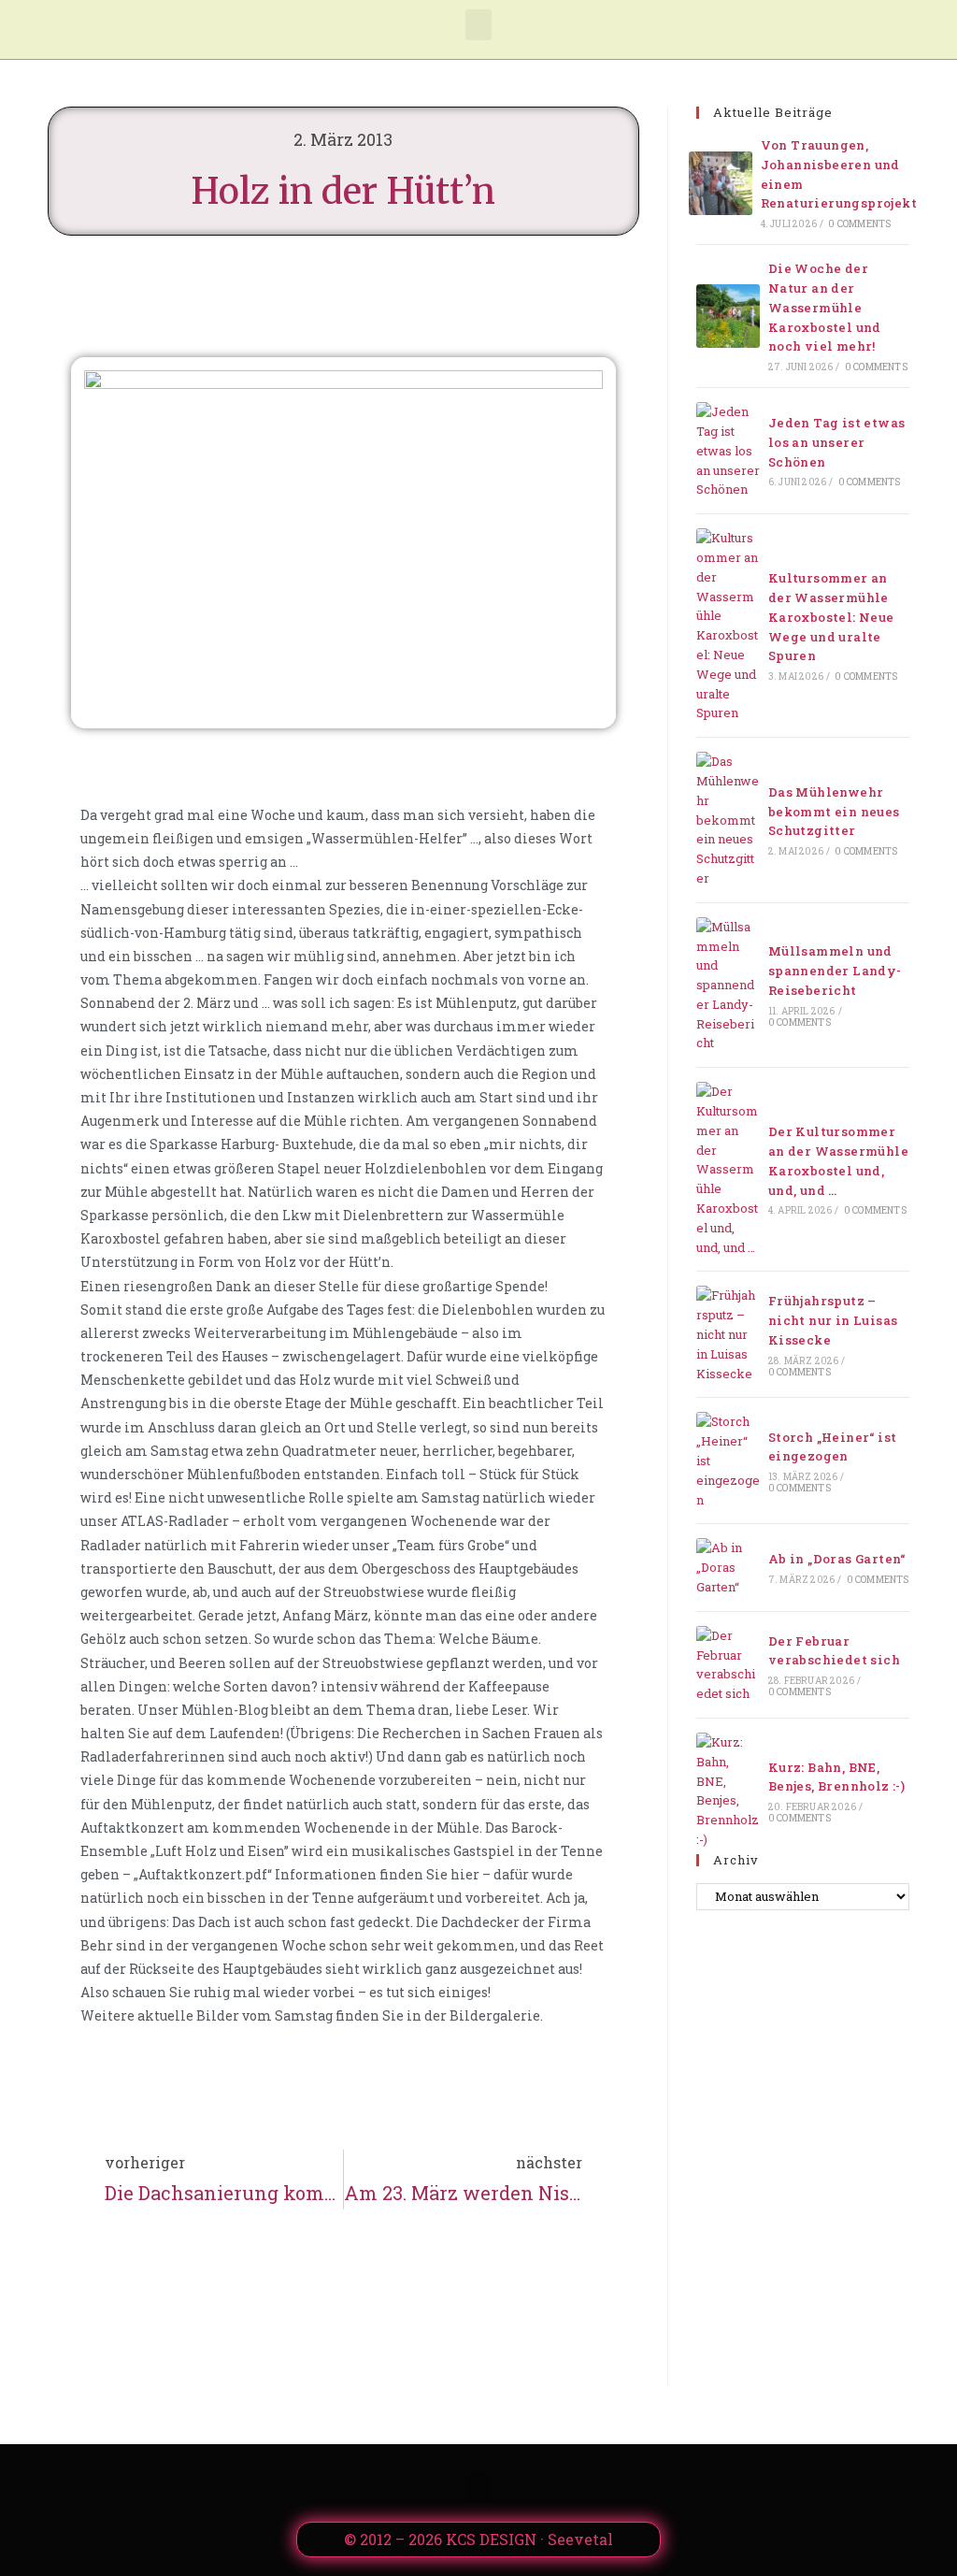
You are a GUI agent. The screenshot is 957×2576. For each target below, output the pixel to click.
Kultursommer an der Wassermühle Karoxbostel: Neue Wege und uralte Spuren (831, 617)
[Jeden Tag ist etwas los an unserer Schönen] (728, 451)
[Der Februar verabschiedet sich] (728, 1665)
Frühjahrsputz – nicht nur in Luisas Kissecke (833, 1320)
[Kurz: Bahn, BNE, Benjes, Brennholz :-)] (728, 1791)
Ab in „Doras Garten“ (837, 1559)
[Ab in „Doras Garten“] (728, 1567)
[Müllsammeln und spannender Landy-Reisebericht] (728, 986)
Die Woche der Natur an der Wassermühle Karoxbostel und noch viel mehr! (825, 307)
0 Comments (859, 224)
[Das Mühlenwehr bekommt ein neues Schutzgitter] (728, 820)
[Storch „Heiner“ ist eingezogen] (728, 1461)
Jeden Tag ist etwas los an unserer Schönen (837, 442)
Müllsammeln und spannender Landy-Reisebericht (835, 971)
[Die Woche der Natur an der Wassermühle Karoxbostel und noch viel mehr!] (728, 316)
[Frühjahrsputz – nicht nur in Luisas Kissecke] (728, 1334)
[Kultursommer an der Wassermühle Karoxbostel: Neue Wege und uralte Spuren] (728, 626)
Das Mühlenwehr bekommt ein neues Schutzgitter (834, 812)
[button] (478, 25)
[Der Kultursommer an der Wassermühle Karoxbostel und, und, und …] (728, 1169)
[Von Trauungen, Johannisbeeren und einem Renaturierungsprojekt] (721, 183)
